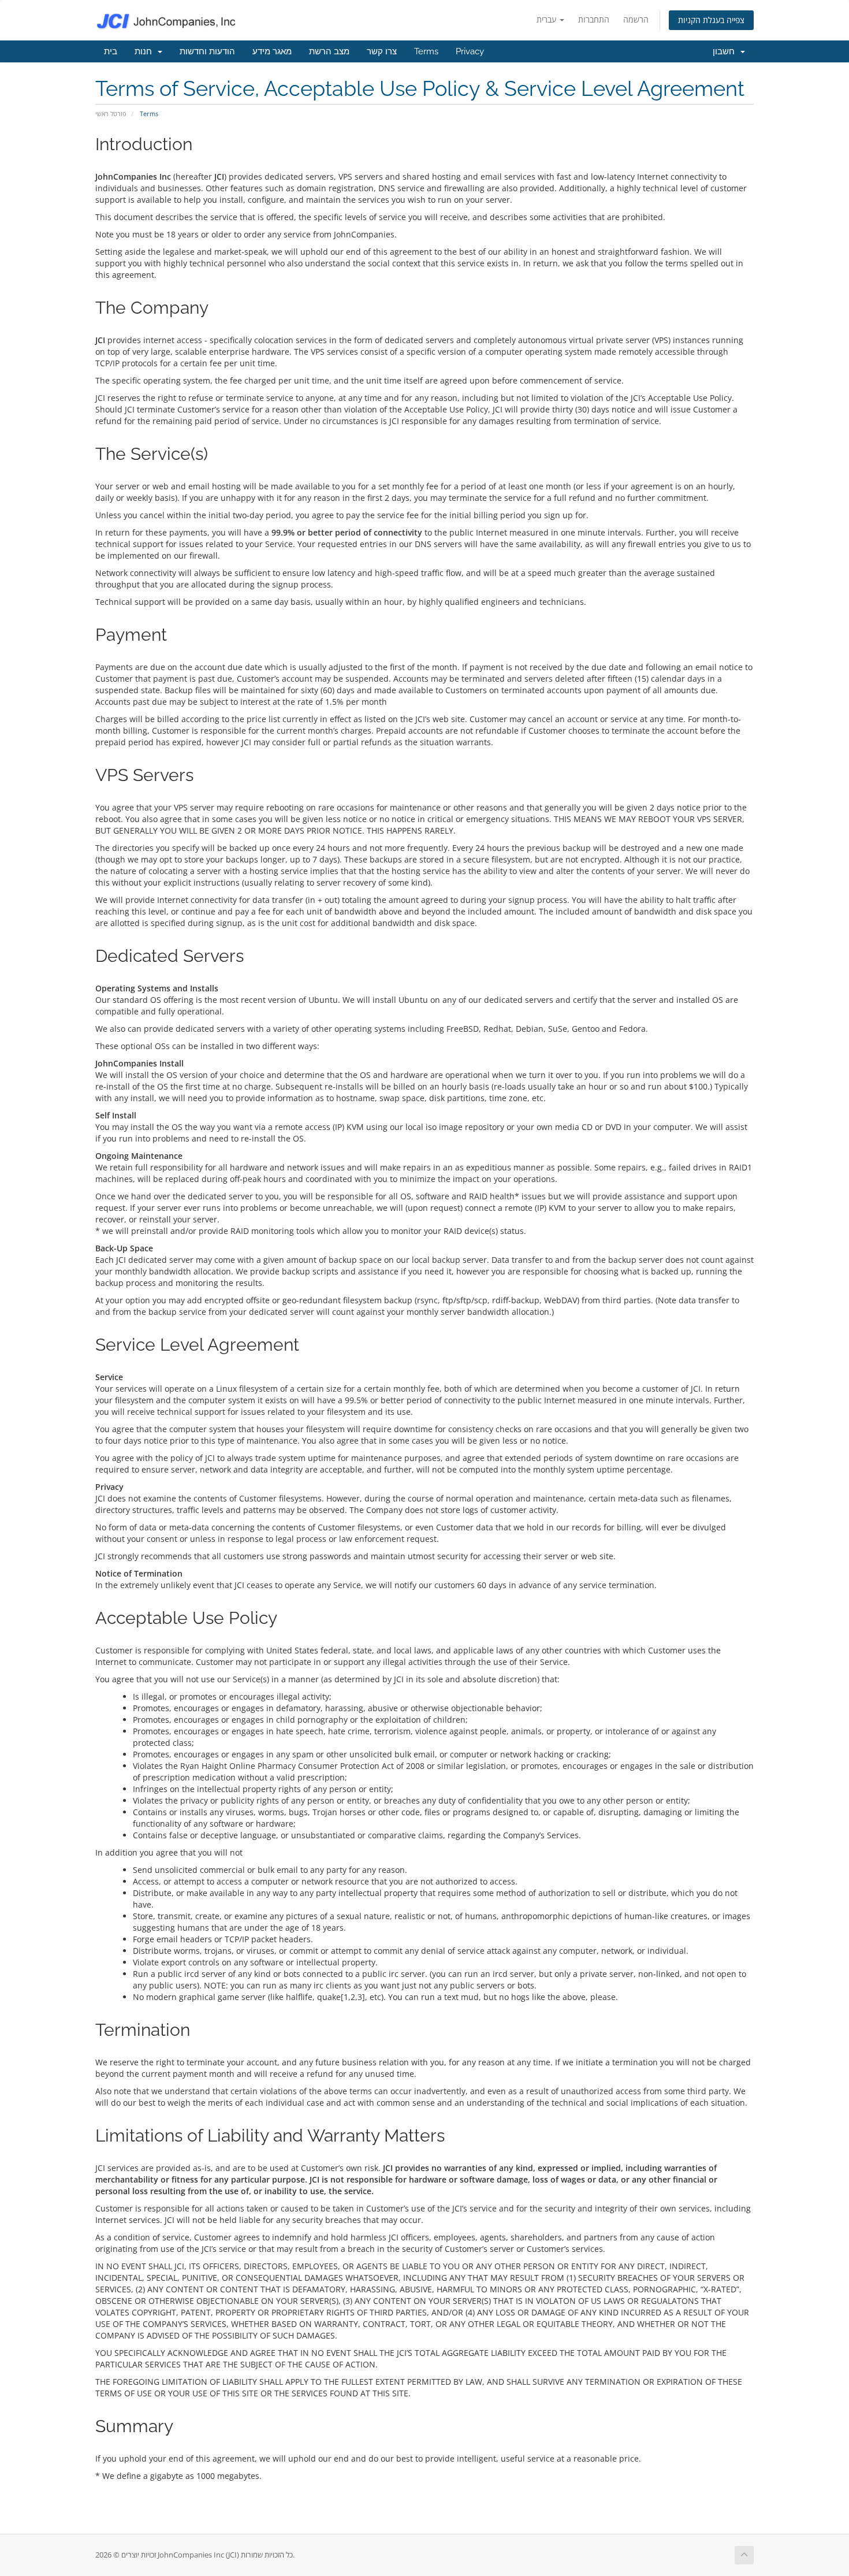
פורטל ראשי (111, 114)
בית (111, 51)
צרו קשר (382, 51)
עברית (548, 19)
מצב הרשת (329, 51)
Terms (426, 51)
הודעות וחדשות (207, 51)
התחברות (594, 19)
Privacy (470, 51)
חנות (146, 51)
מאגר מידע (272, 51)
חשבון (726, 51)
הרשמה (636, 19)
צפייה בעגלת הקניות (711, 20)
